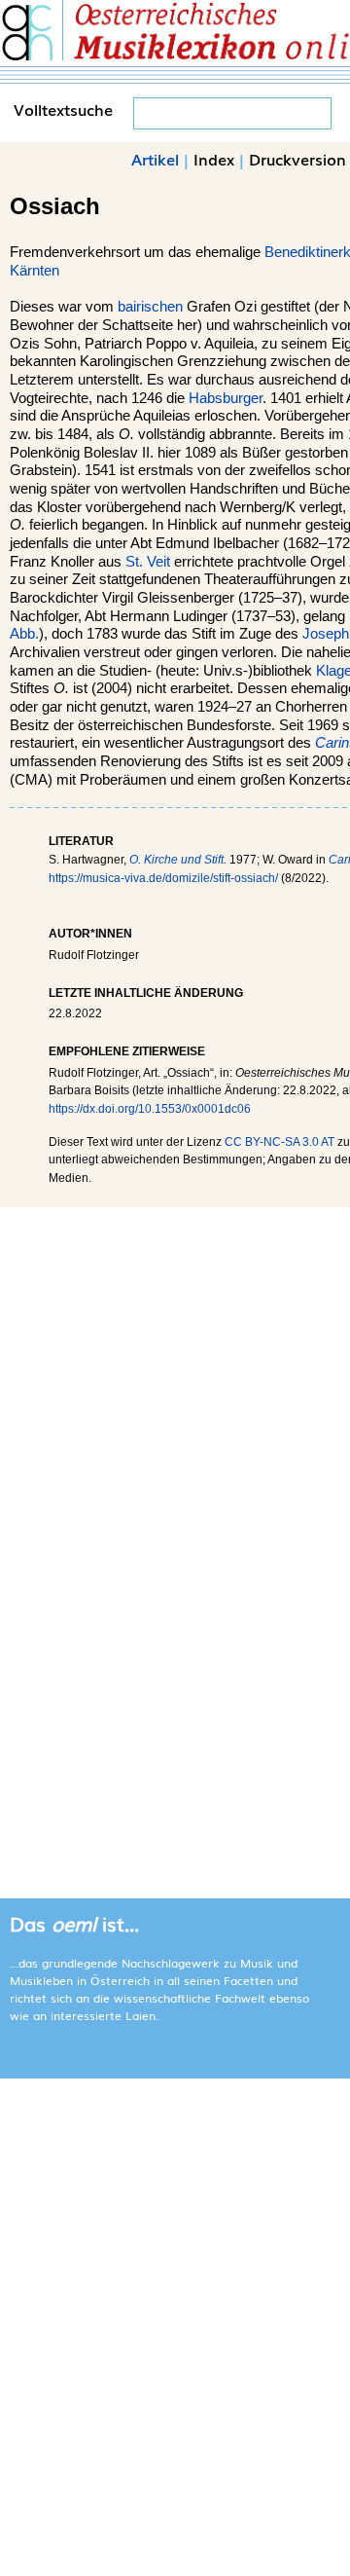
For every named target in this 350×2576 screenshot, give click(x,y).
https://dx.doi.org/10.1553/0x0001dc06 (150, 1109)
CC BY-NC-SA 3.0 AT (280, 1142)
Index (214, 159)
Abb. (24, 634)
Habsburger (226, 398)
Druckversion (297, 159)
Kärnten (35, 271)
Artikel (155, 159)
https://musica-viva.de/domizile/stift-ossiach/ (163, 878)
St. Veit (148, 562)
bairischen (150, 307)
